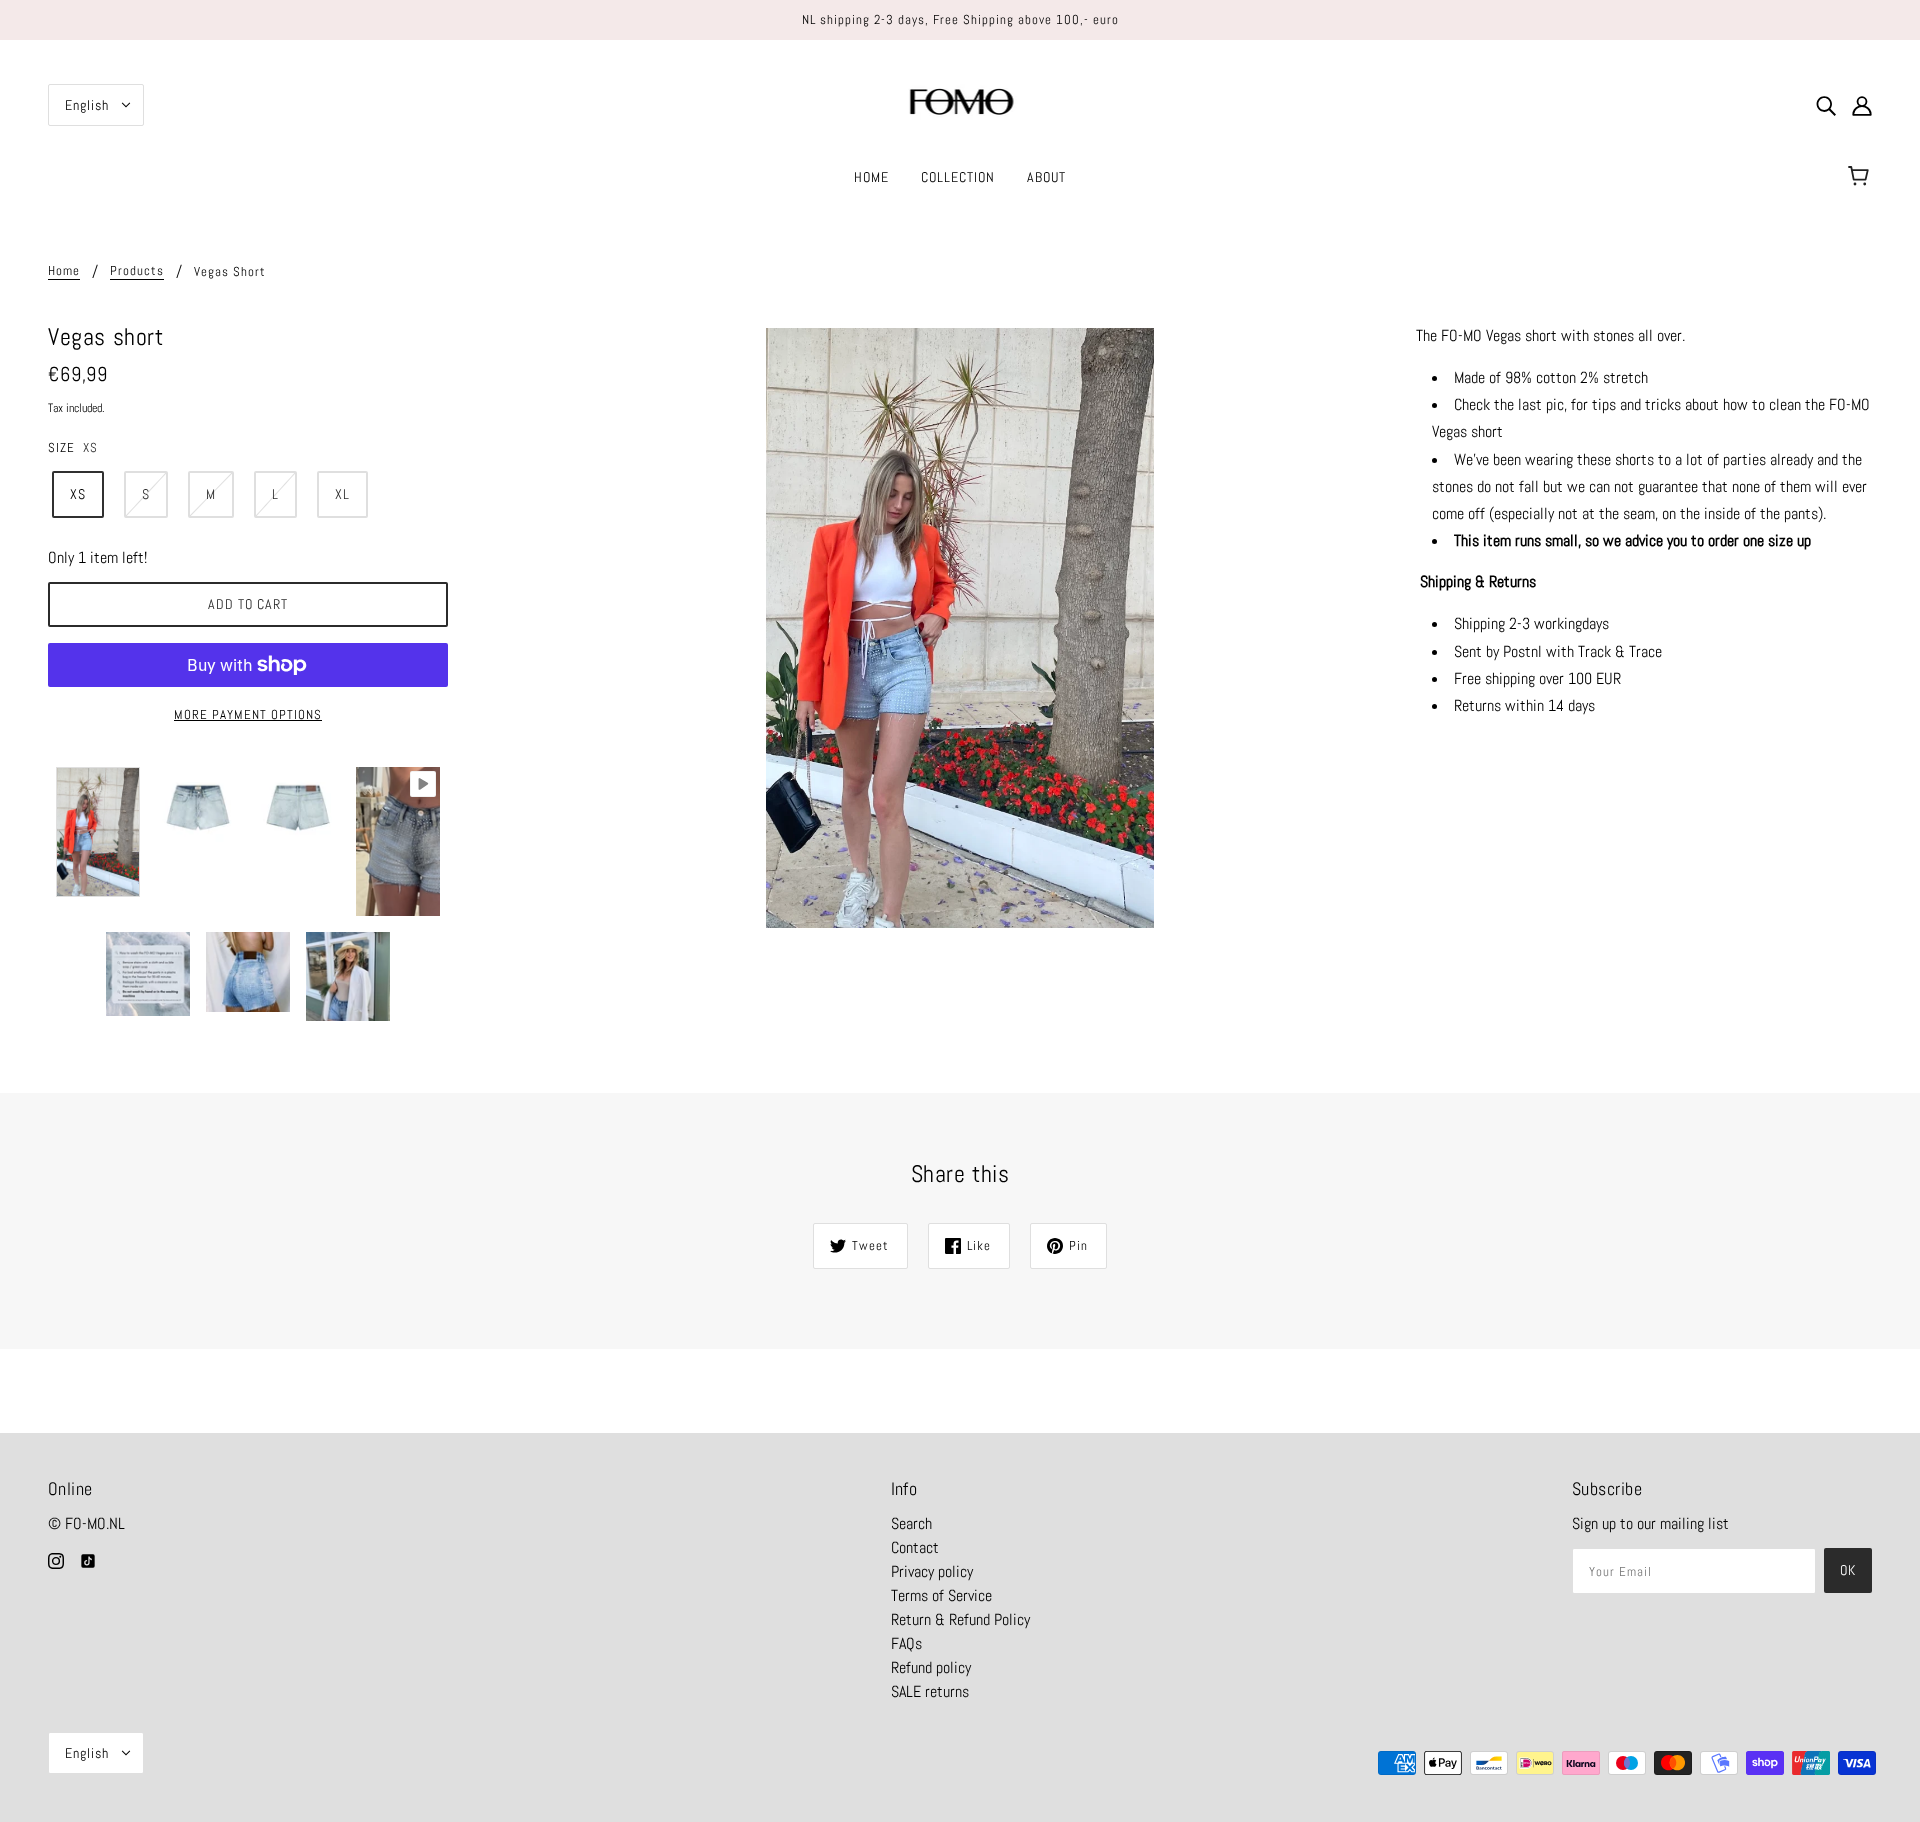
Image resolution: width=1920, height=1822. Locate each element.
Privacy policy (932, 1571)
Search (911, 1523)
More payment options (248, 714)
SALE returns (930, 1691)
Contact (915, 1547)
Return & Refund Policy (960, 1619)
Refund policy (931, 1667)
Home (64, 271)
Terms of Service (941, 1595)
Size (61, 447)
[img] (1826, 105)
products (137, 271)
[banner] (960, 103)
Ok (1848, 1570)
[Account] (1862, 105)
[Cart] (1861, 177)
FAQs (906, 1643)
